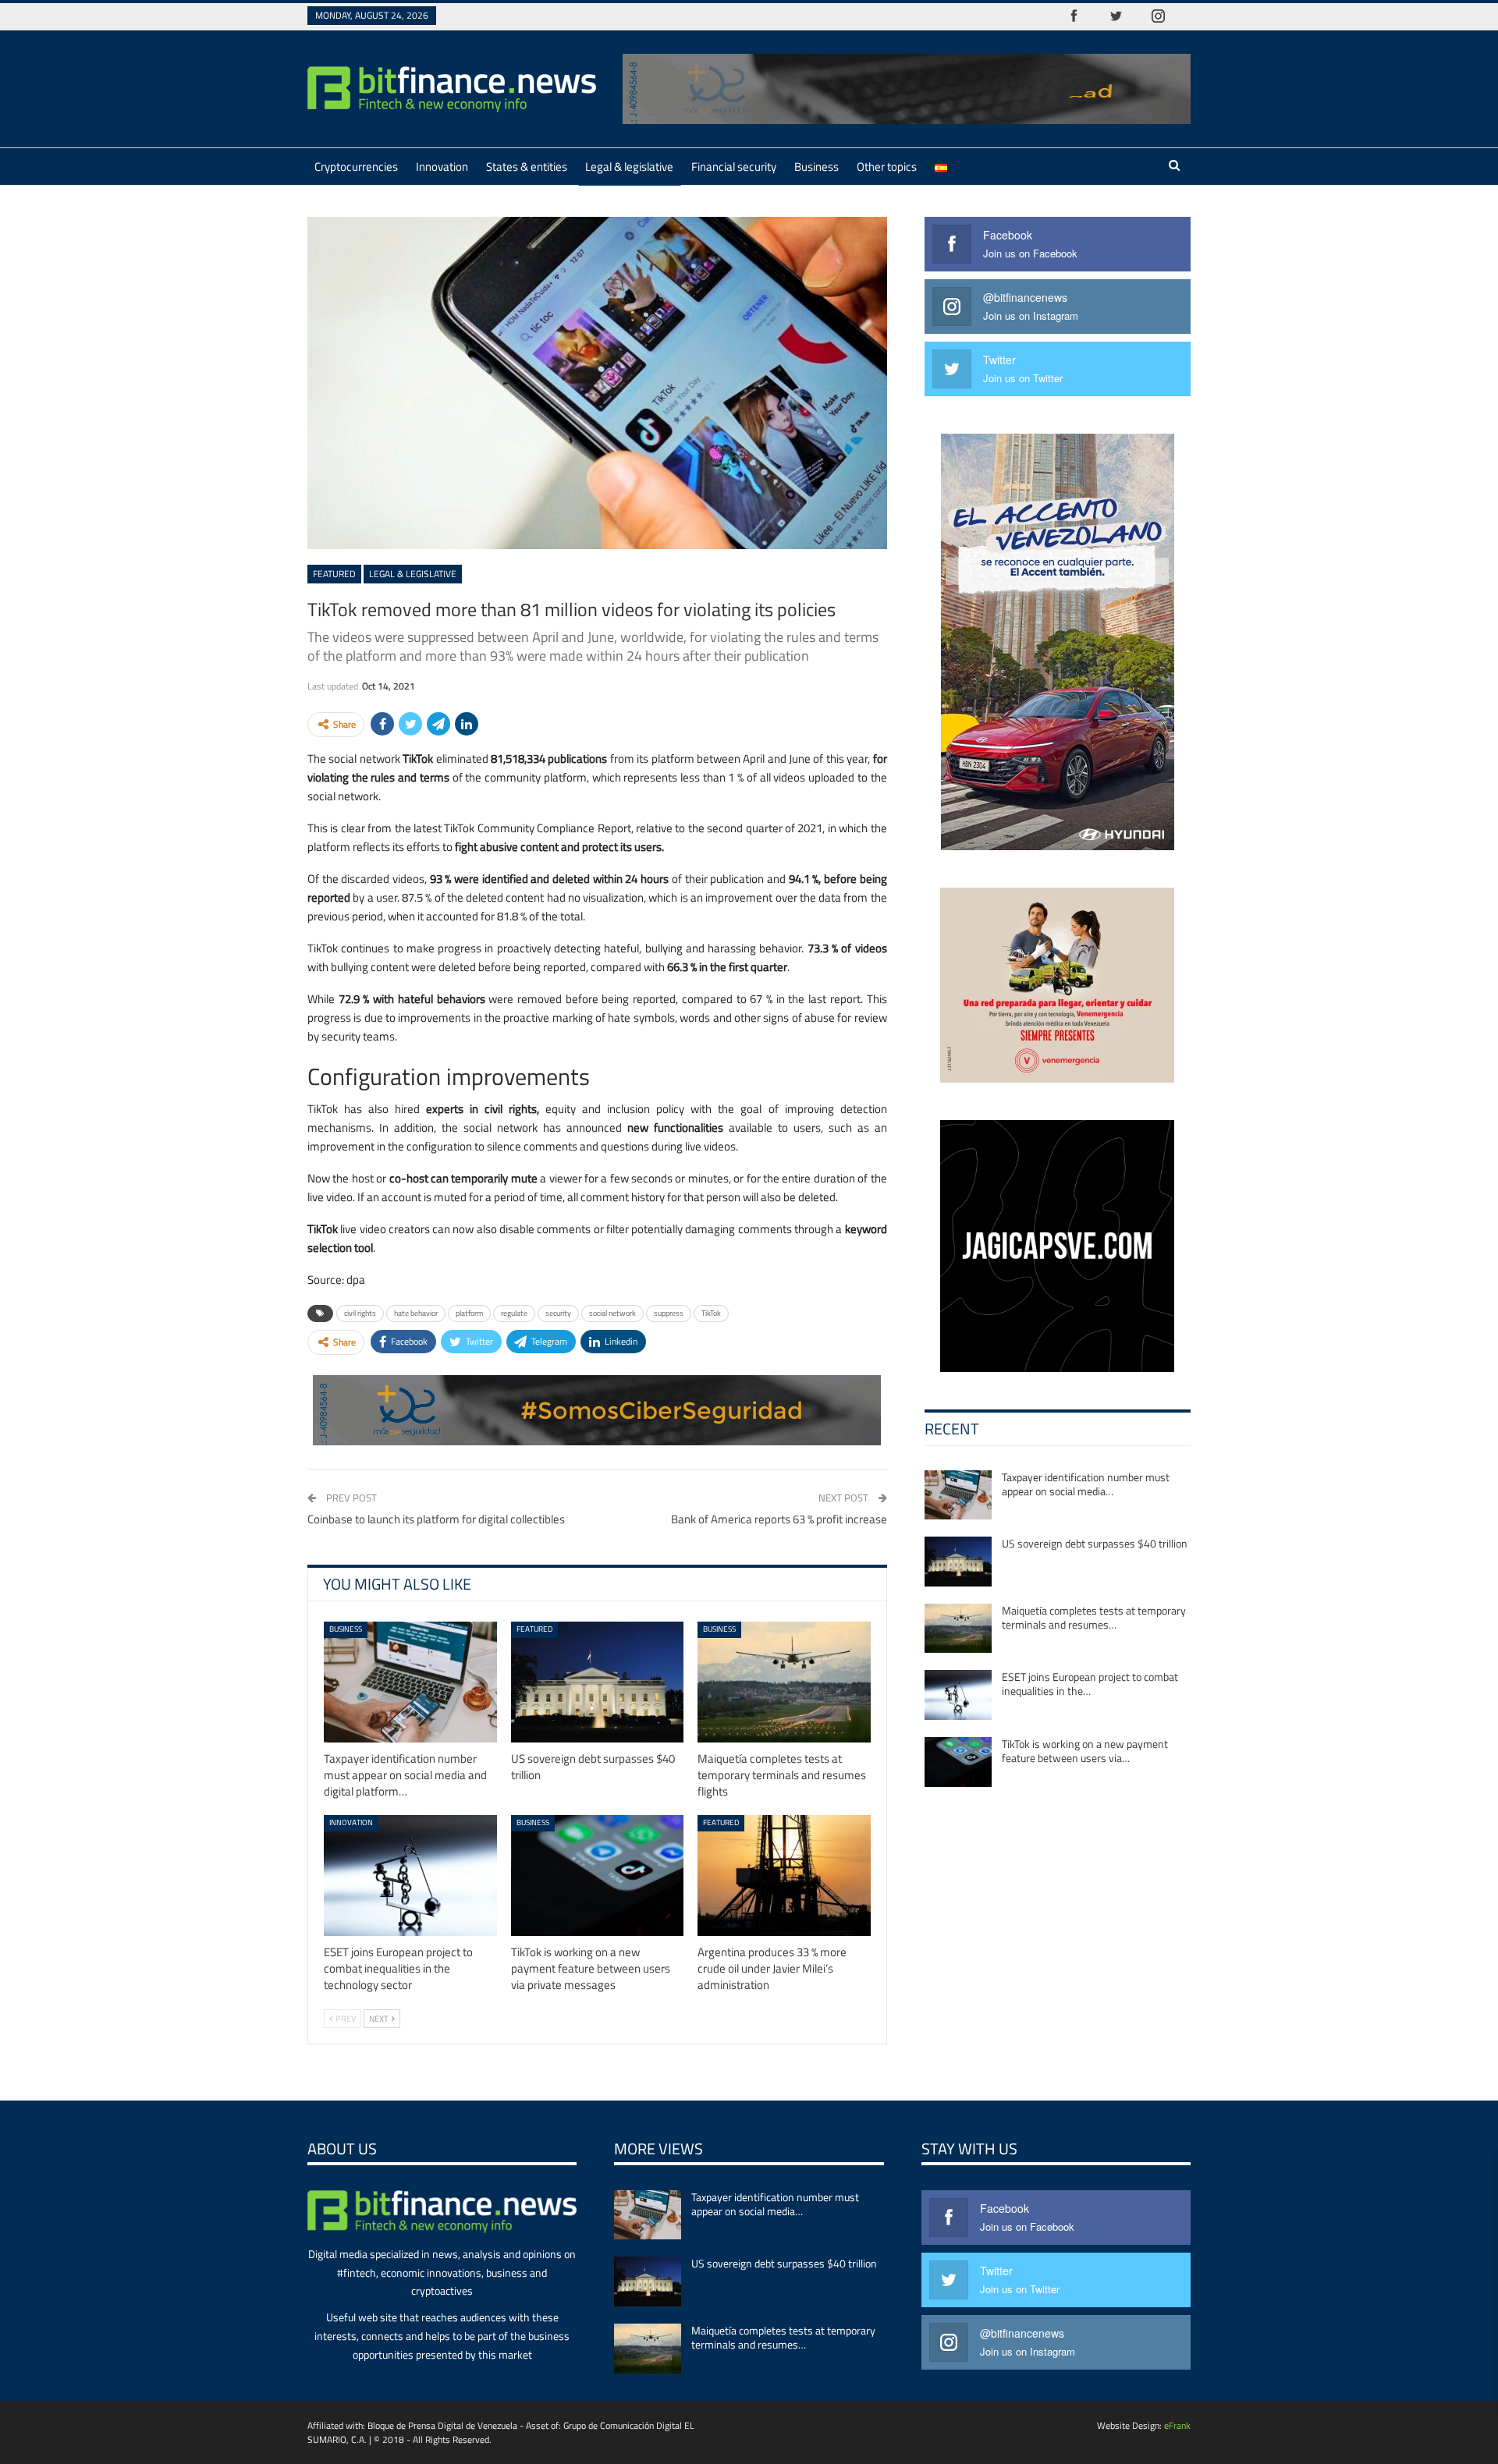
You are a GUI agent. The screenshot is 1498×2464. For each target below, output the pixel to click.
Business (816, 167)
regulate (514, 1313)
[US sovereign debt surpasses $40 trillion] (598, 1682)
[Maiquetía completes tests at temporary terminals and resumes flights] (784, 1682)
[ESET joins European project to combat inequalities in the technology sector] (410, 1875)
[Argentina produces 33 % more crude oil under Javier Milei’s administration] (784, 1875)
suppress (669, 1313)
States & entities (527, 167)
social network (612, 1313)
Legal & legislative (629, 167)
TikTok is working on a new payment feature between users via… (1085, 1751)
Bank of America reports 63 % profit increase (779, 1519)
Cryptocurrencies (356, 167)
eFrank (1177, 2425)
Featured (334, 574)
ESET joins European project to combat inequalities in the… (1090, 1684)
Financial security (734, 167)
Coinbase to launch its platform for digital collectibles (436, 1519)
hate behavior (416, 1313)
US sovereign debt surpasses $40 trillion (1095, 1543)
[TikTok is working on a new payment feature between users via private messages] (598, 1875)
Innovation (442, 167)
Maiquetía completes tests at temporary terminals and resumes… (1094, 1617)
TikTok (711, 1313)
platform (469, 1313)
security (558, 1313)
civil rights (360, 1313)
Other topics (887, 167)
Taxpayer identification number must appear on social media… (1086, 1484)
